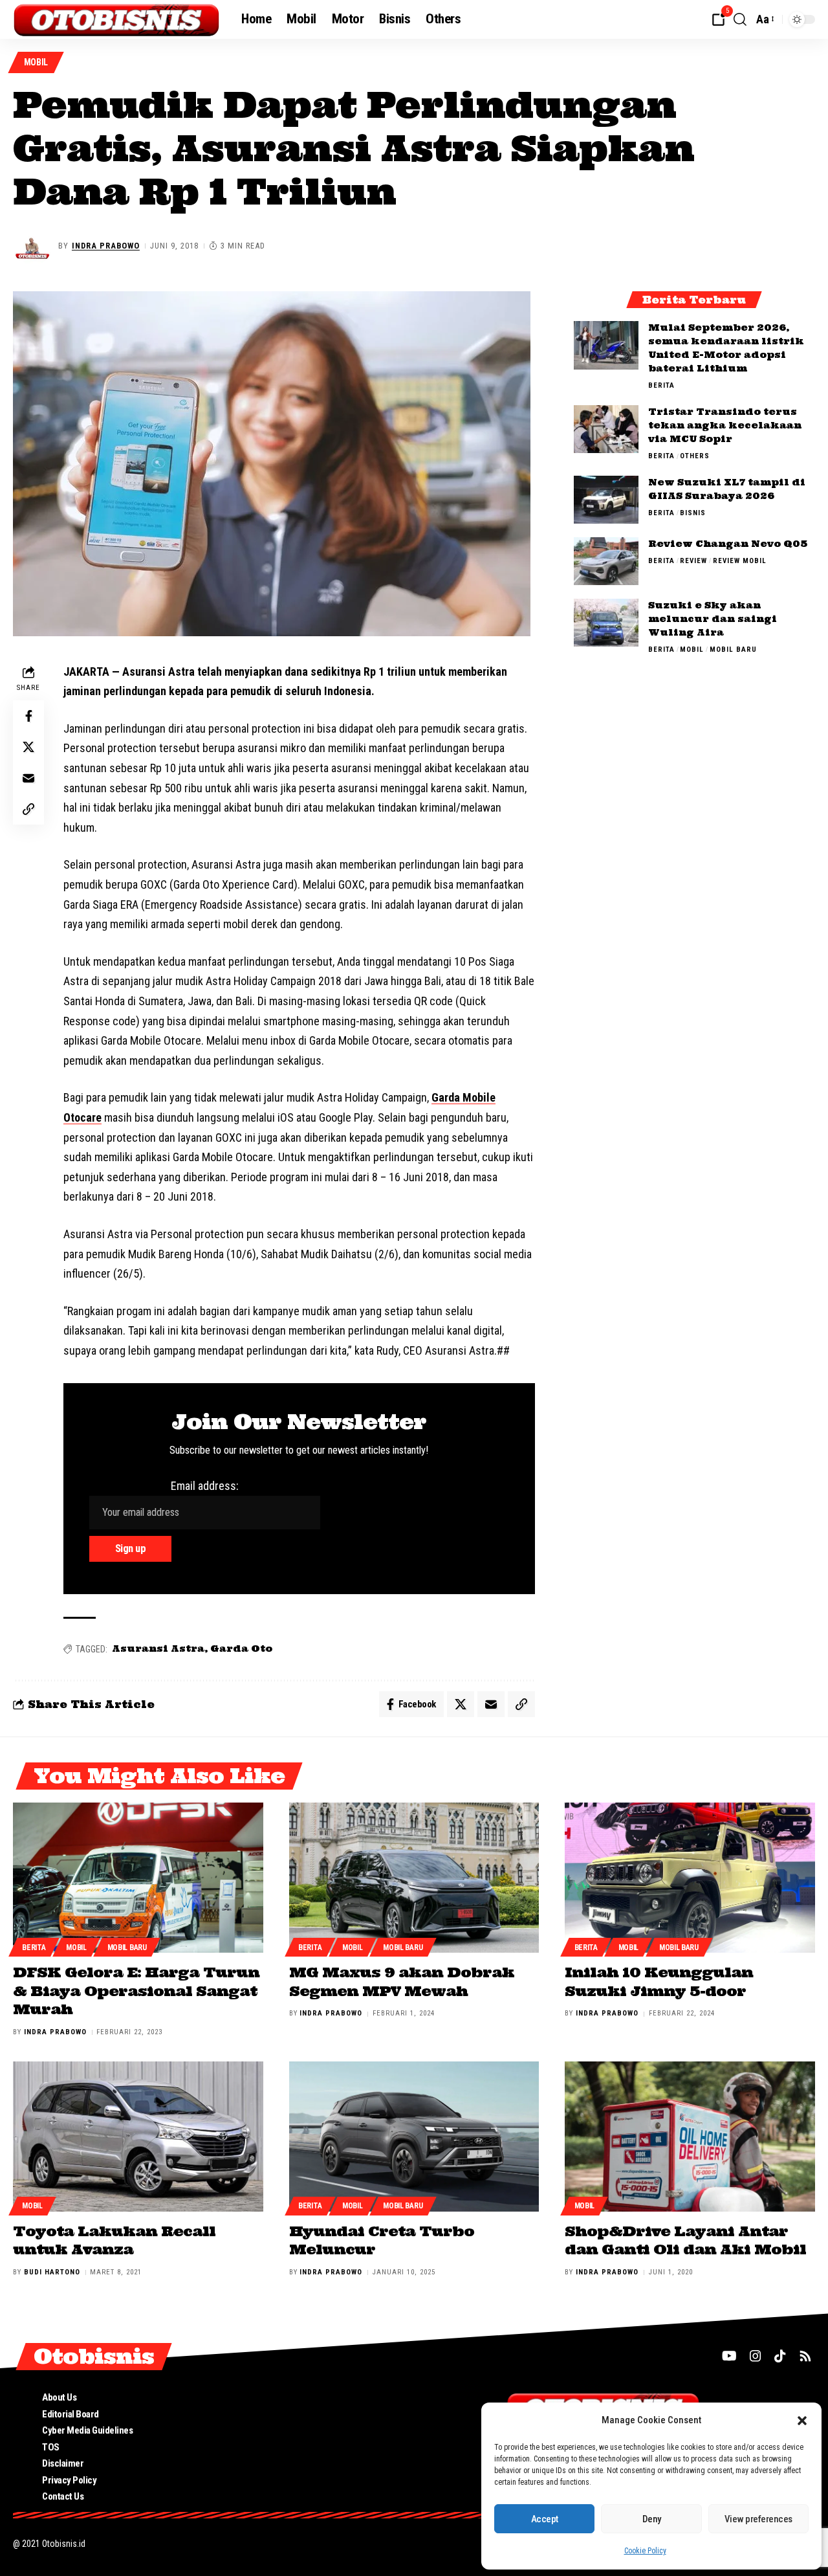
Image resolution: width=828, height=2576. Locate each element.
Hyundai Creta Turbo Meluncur (382, 2240)
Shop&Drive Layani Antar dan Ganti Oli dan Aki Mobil (685, 2240)
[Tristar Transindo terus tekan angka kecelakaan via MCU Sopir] (606, 429)
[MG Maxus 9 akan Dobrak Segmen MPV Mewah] (414, 1878)
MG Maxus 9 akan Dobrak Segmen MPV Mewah (402, 1982)
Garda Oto (241, 1649)
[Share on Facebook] (28, 716)
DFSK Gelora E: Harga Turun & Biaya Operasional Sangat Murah (136, 1991)
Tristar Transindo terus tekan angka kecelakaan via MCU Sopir (725, 425)
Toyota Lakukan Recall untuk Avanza (114, 2240)
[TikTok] (780, 2356)
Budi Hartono (52, 2272)
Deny (652, 2519)
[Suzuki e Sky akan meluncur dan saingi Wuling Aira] (606, 622)
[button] (802, 2421)
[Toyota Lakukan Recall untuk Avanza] (138, 2137)
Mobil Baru (733, 649)
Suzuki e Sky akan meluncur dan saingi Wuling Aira (713, 618)
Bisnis (693, 512)
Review (693, 560)
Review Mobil (740, 560)
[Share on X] (28, 747)
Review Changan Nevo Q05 (728, 543)
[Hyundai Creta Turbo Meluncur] (414, 2137)
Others (695, 455)
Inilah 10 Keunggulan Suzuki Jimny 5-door (659, 1982)
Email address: (205, 1486)
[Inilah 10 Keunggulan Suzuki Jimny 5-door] (690, 1878)
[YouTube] (729, 2356)
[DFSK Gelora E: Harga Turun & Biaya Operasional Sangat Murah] (138, 1878)
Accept (545, 2519)
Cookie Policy (645, 2551)
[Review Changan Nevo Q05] (606, 561)
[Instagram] (756, 2356)
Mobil (36, 62)
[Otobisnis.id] (117, 19)
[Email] (28, 778)
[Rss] (805, 2356)
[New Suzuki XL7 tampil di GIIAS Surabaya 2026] (606, 499)
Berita (661, 385)
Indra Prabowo (106, 246)
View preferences (758, 2519)
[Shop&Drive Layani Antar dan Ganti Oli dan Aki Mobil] (690, 2137)
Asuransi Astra (158, 1649)
